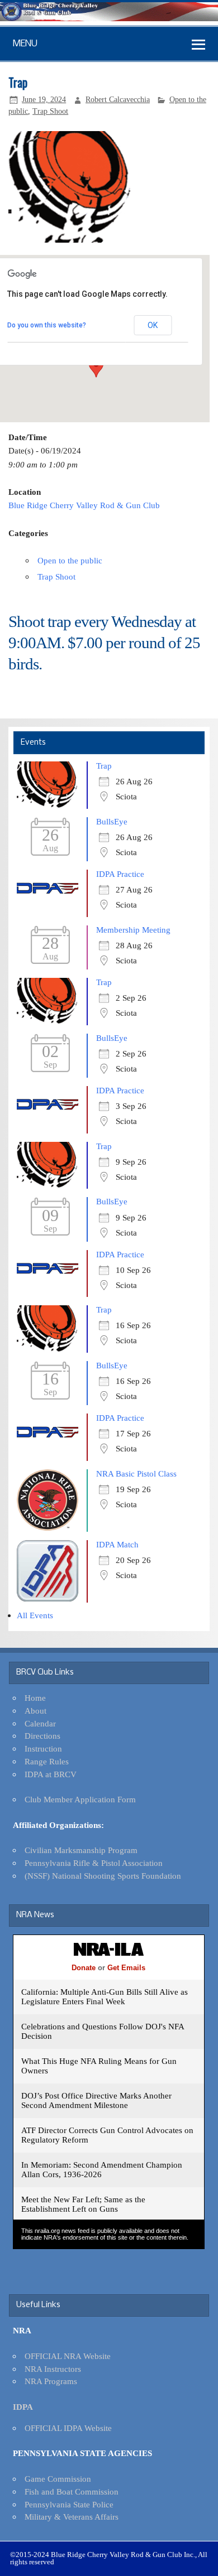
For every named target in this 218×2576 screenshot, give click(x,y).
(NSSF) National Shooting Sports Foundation (103, 1876)
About (35, 1711)
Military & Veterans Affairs (72, 2517)
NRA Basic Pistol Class (136, 1473)
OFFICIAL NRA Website (68, 2356)
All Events (35, 1615)
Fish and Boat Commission (72, 2491)
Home (35, 1698)
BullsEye (112, 821)
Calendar (40, 1723)
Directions (42, 1736)
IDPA (23, 2407)
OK (153, 325)
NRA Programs (51, 2381)
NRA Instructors (53, 2369)
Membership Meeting (133, 930)
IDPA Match (117, 1544)
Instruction (43, 1748)
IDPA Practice (120, 874)
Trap (104, 766)
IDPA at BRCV (51, 1774)
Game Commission (58, 2479)
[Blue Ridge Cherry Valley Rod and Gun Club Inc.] (109, 18)
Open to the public (70, 560)
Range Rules (47, 1761)
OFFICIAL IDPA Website (68, 2428)
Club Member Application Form (80, 1799)
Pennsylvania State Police (69, 2504)
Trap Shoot (50, 111)
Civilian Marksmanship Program (81, 1850)
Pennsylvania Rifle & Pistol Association (94, 1863)
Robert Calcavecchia (118, 100)
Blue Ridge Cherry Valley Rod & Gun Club (84, 505)
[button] (96, 367)
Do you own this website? (47, 325)
